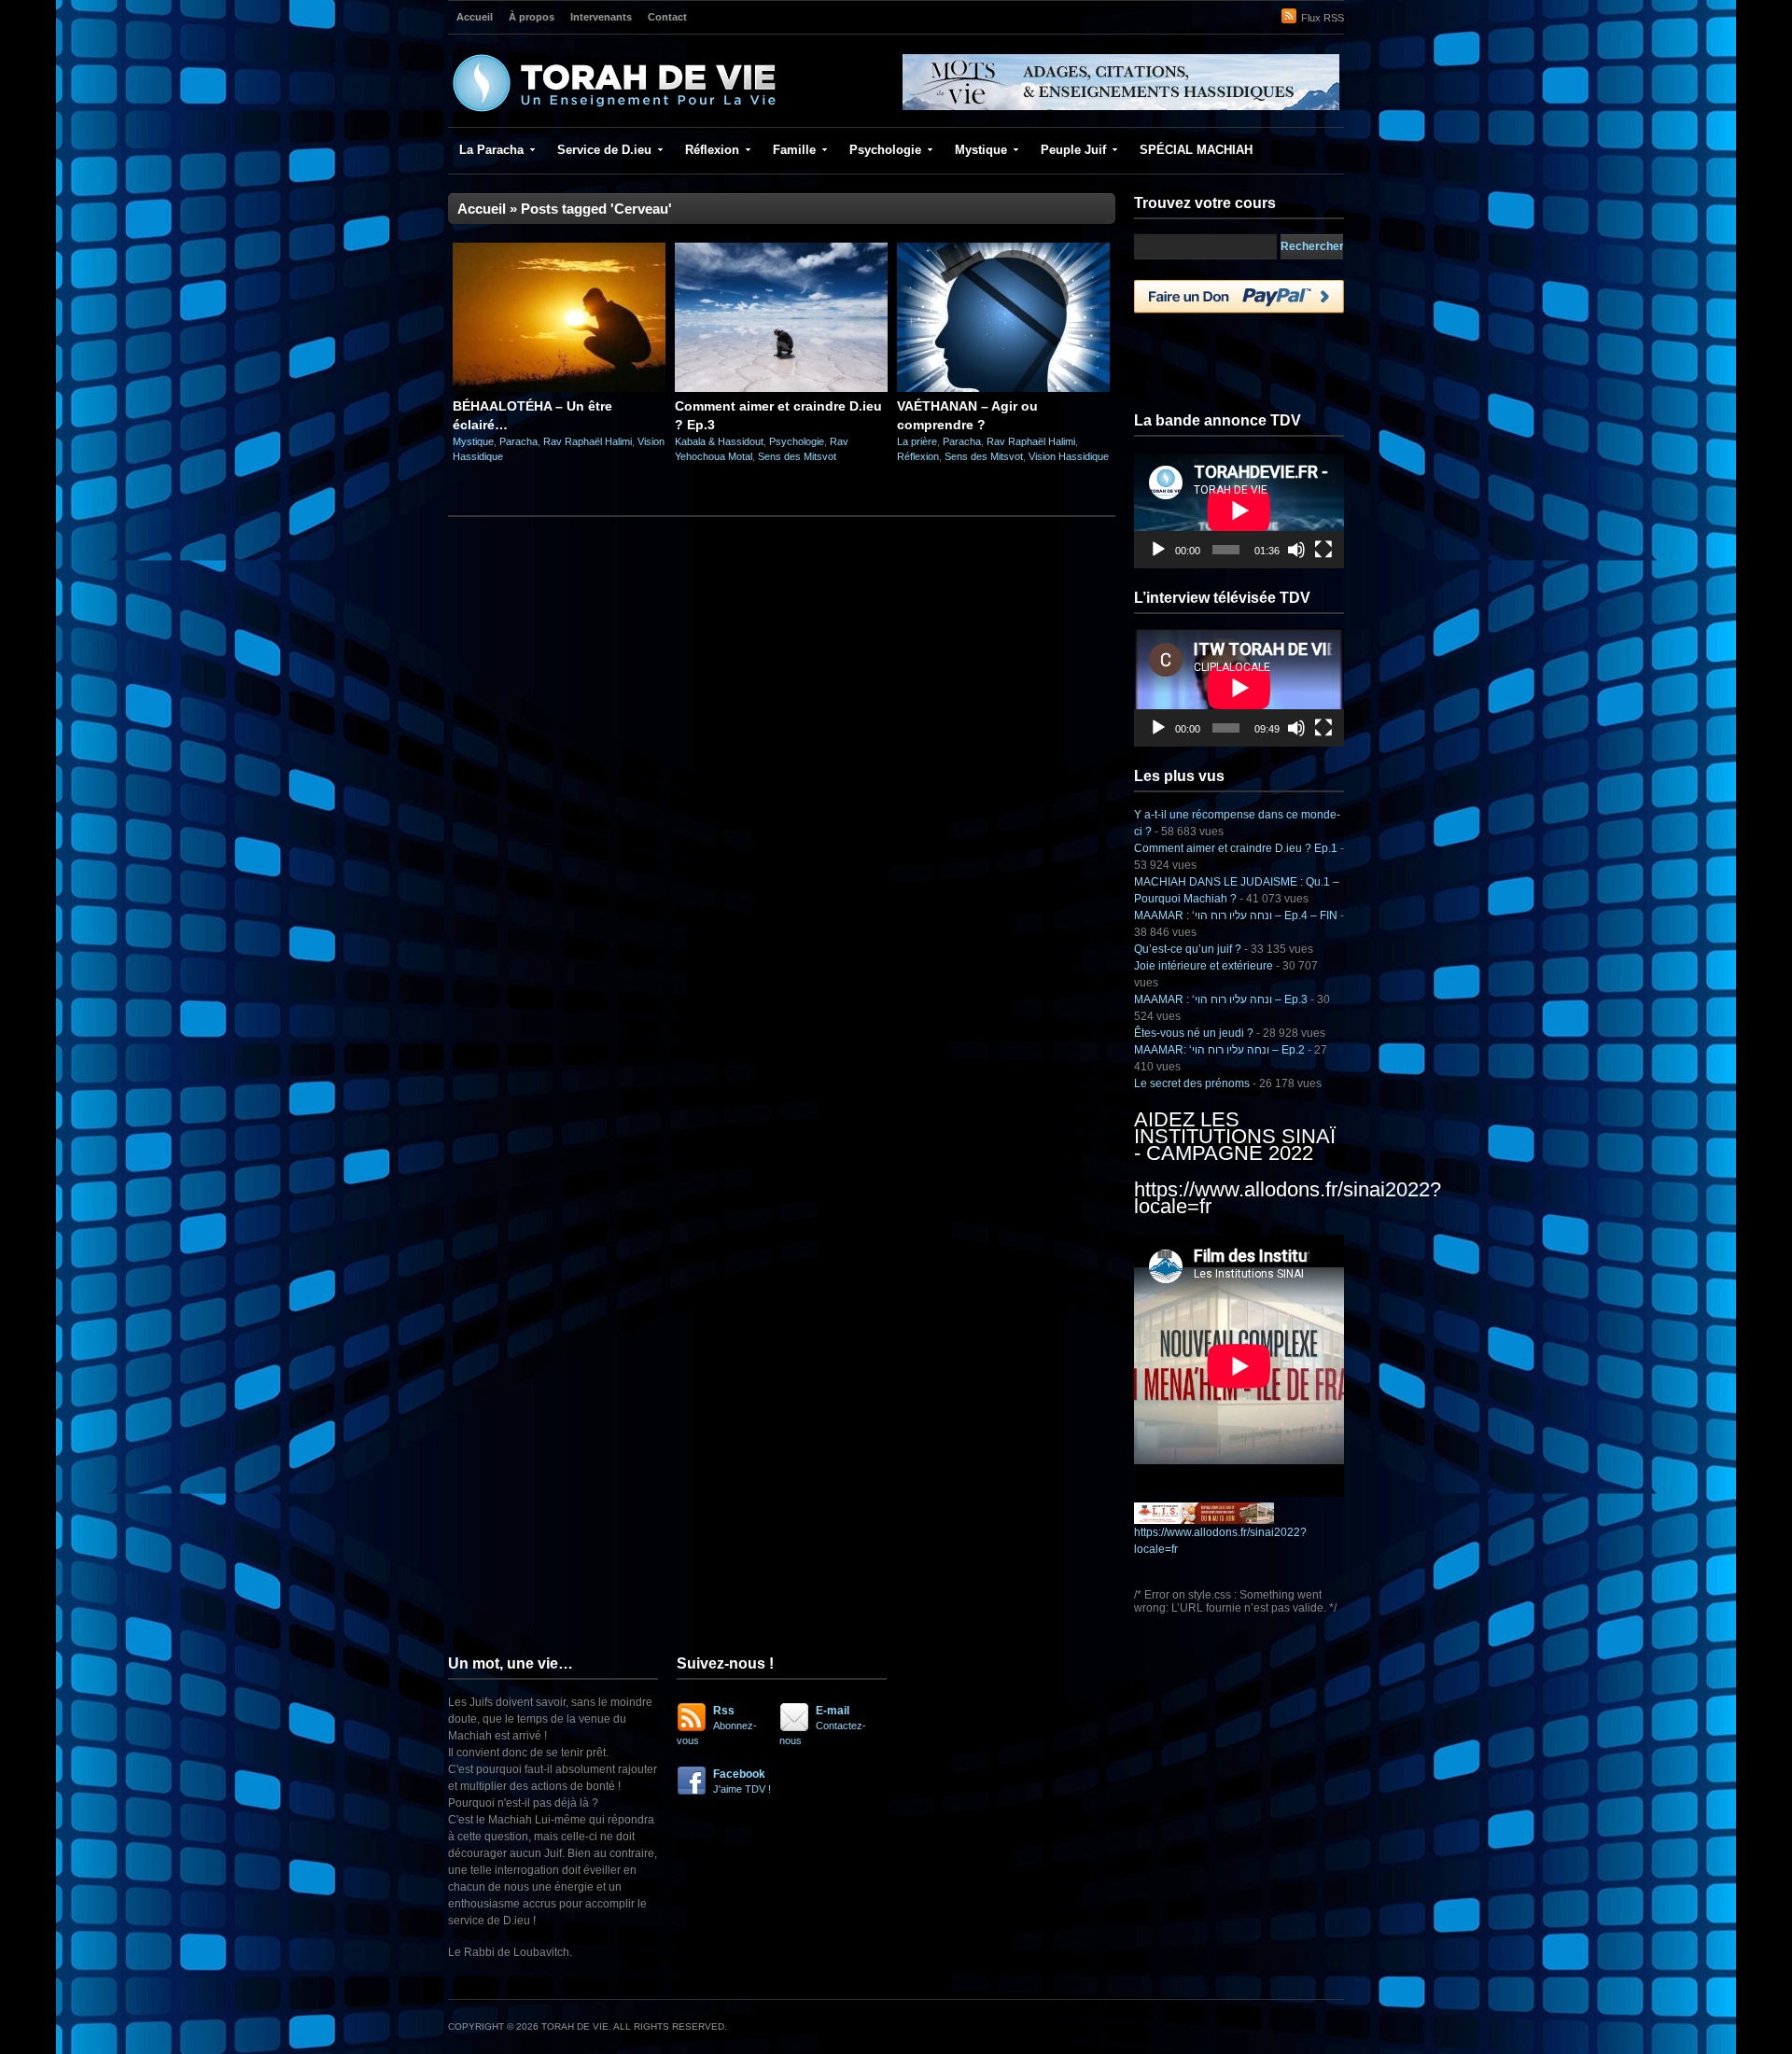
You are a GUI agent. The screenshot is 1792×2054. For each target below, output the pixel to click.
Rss (717, 1725)
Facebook (742, 1781)
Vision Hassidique (1069, 456)
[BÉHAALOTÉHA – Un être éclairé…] (559, 388)
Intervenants (601, 17)
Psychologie (885, 150)
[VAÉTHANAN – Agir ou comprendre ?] (1003, 388)
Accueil (475, 17)
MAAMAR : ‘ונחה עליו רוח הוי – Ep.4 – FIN (1236, 915)
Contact (667, 17)
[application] (1239, 510)
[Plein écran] (1323, 550)
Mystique (981, 150)
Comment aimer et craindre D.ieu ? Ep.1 (1236, 848)
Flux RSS (1323, 18)
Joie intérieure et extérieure (1204, 966)
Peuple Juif (1073, 150)
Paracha (518, 441)
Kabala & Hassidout (719, 441)
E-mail (823, 1725)
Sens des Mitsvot (797, 456)
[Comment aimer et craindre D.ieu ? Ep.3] (781, 388)
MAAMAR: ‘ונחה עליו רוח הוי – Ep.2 (1219, 1050)
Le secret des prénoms (1192, 1083)
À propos (532, 17)
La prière (917, 441)
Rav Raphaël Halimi (588, 441)
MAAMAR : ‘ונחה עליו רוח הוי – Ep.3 (1221, 999)
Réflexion (712, 150)
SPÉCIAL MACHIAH (1196, 150)
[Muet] (1296, 550)
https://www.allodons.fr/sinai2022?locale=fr (1288, 1198)
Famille (794, 150)
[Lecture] (1158, 550)
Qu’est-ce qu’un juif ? (1188, 949)
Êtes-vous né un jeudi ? (1194, 1033)
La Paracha (491, 150)
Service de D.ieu (604, 150)
